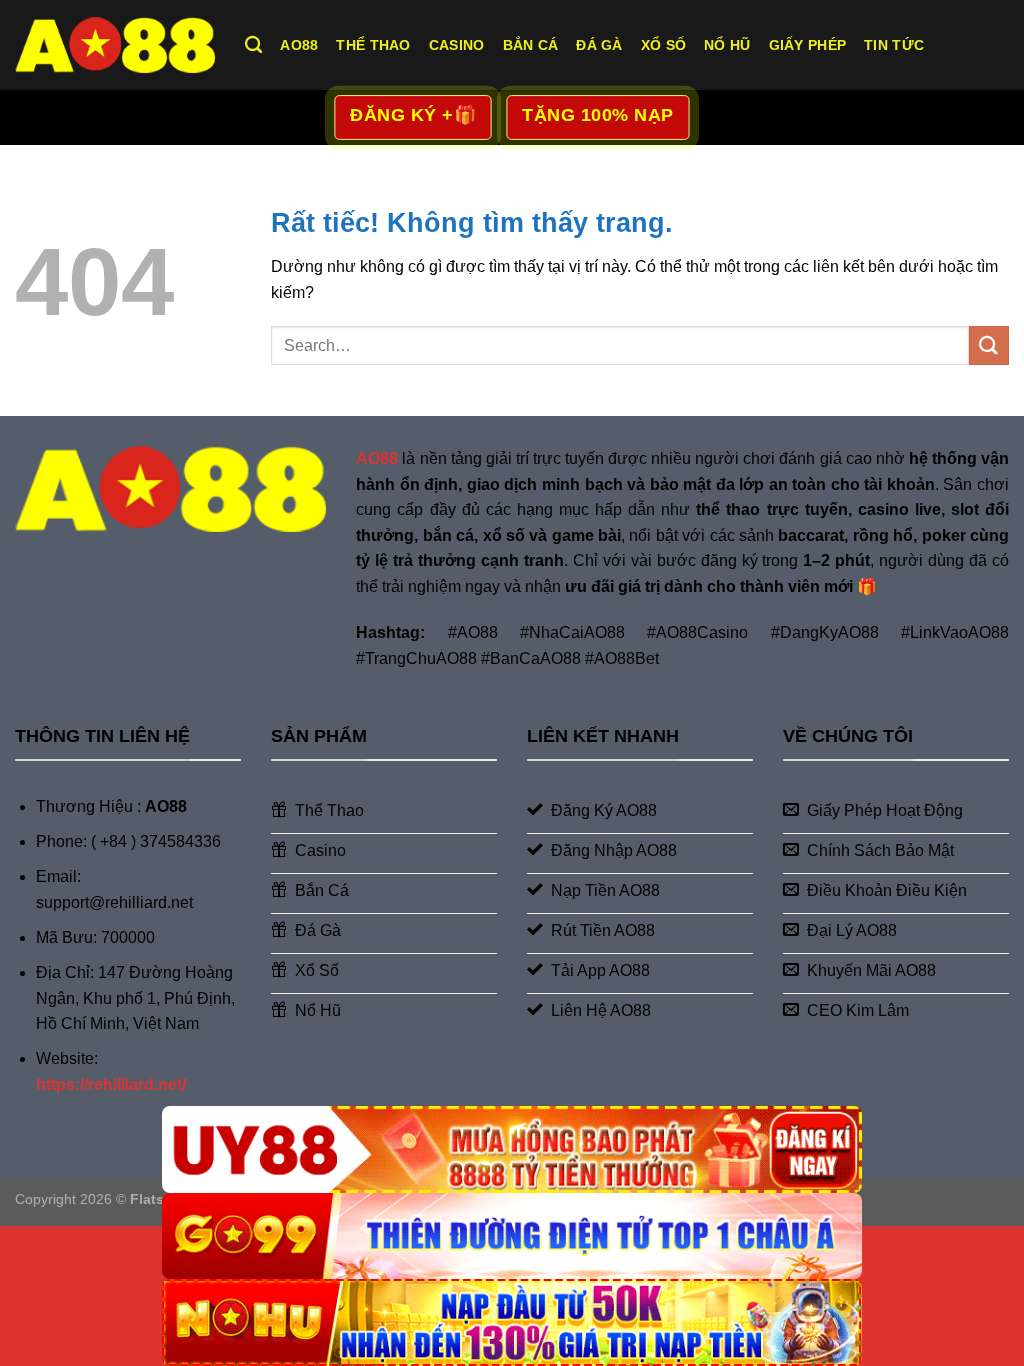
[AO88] (115, 44)
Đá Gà (599, 45)
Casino (457, 45)
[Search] (253, 45)
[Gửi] (989, 345)
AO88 (299, 45)
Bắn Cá (531, 45)
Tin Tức (894, 45)
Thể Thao (373, 45)
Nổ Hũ (727, 45)
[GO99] (512, 1236)
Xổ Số (663, 45)
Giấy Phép (808, 45)
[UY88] (512, 1149)
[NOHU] (512, 1322)
